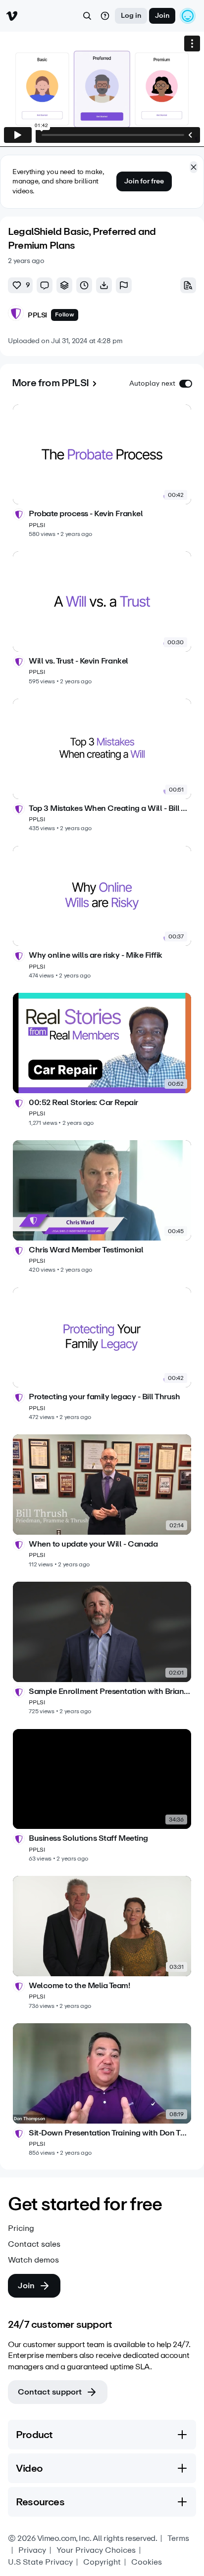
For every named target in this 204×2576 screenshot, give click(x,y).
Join (162, 16)
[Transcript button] (188, 285)
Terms (178, 2538)
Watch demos (33, 2260)
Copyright (102, 2562)
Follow (65, 314)
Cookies (147, 2562)
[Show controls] (190, 135)
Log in (131, 16)
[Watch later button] (84, 285)
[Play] (18, 135)
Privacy (32, 2550)
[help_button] (105, 16)
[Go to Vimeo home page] (12, 16)
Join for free (144, 181)
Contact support (50, 2392)
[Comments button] (45, 285)
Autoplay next (152, 383)
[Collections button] (64, 285)
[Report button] (124, 285)
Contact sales (34, 2244)
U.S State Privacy (40, 2562)
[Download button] (104, 285)
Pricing (21, 2228)
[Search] (87, 16)
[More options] (192, 44)
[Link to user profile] (16, 315)
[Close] (194, 167)
